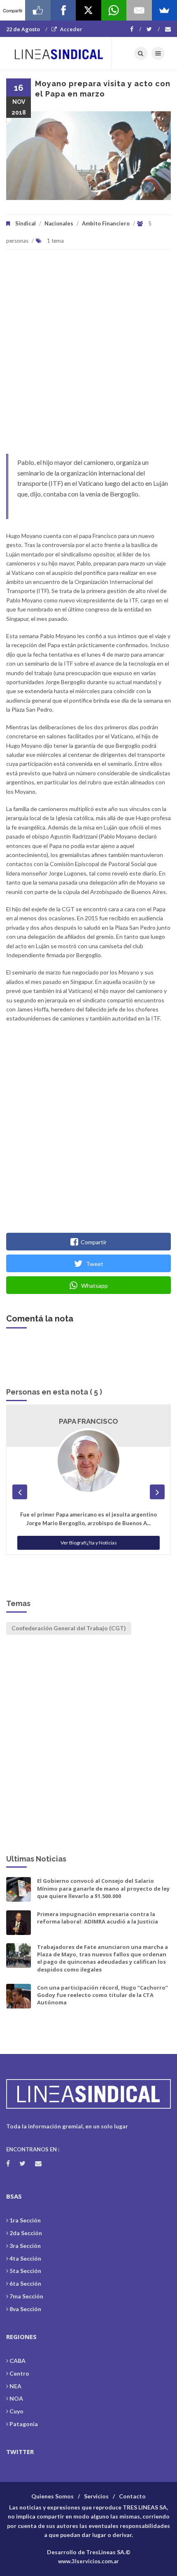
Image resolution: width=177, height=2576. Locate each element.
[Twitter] (153, 29)
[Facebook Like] (38, 10)
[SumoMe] (164, 10)
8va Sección (25, 2309)
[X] (88, 10)
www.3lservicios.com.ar (88, 2561)
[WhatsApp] (114, 10)
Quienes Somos (52, 2496)
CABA (17, 2361)
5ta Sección (25, 2271)
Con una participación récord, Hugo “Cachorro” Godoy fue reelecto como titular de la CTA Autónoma (102, 1995)
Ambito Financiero (106, 223)
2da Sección (26, 2233)
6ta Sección (25, 2283)
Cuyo (16, 2411)
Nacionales (59, 223)
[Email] (139, 10)
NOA (16, 2398)
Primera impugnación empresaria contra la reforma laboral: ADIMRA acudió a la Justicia (98, 1918)
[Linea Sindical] (59, 53)
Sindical (26, 223)
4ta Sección (25, 2258)
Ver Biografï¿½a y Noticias (89, 1543)
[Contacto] (168, 29)
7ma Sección (26, 2296)
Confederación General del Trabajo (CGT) (69, 1628)
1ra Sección (25, 2220)
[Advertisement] (88, 356)
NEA (15, 2386)
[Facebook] (136, 29)
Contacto (132, 2496)
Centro (19, 2373)
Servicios (96, 2496)
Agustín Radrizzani (88, 1421)
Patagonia (24, 2424)
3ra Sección (25, 2246)
